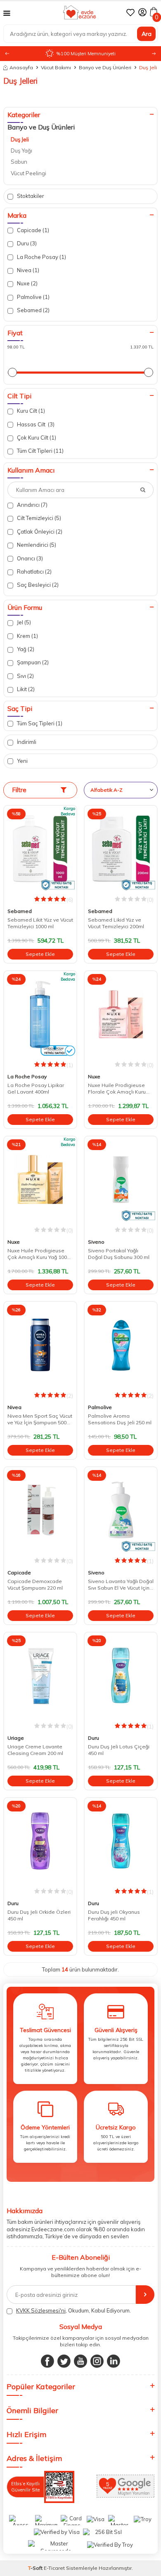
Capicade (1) (32, 230)
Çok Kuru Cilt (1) (36, 438)
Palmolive (100, 1407)
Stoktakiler (30, 196)
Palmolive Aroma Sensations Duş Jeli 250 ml (120, 1419)
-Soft (36, 2568)
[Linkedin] (114, 2361)
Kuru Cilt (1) (30, 411)
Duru (94, 1738)
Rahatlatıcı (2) (34, 572)
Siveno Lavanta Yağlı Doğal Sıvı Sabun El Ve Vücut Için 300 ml (121, 1585)
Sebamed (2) (33, 310)
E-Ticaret (54, 2568)
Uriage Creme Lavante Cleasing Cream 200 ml (35, 1750)
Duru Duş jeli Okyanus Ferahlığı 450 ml (114, 1915)
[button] (154, 54)
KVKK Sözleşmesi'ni (41, 2310)
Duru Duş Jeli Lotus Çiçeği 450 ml (119, 1750)
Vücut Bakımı (56, 67)
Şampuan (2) (32, 662)
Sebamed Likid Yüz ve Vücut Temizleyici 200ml (116, 923)
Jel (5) (23, 622)
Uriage (16, 1738)
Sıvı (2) (25, 676)
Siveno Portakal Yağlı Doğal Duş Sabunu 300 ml (119, 1254)
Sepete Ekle (40, 954)
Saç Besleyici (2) (37, 585)
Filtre (19, 790)
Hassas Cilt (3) (35, 424)
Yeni (22, 761)
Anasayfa (21, 67)
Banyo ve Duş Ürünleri (105, 67)
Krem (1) (27, 636)
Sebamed (20, 911)
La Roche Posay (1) (41, 257)
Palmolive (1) (33, 297)
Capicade (19, 1573)
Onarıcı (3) (29, 558)
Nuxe (94, 1076)
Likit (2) (25, 689)
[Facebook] (47, 2361)
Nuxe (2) (27, 283)
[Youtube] (80, 2361)
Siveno (96, 1242)
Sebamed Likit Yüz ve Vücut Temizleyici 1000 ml (40, 923)
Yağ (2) (25, 649)
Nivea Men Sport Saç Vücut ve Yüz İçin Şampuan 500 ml (40, 1419)
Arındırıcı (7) (32, 505)
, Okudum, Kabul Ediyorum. (73, 2310)
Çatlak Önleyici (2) (39, 532)
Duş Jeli (20, 139)
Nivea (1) (27, 270)
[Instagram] (97, 2361)
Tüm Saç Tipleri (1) (39, 723)
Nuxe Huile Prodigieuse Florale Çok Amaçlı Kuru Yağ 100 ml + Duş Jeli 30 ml (119, 1089)
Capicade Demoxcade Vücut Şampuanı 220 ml (35, 1584)
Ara (147, 33)
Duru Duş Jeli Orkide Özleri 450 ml (39, 1915)
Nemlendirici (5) (36, 545)
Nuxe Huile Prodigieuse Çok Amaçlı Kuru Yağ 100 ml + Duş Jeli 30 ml (37, 1254)
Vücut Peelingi (28, 173)
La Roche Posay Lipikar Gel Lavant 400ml (36, 1088)
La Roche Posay (27, 1076)
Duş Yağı (21, 151)
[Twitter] (64, 2361)
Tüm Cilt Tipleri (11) (40, 451)
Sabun (19, 162)
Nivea (14, 1407)
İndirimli (26, 742)
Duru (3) (26, 243)
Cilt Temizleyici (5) (38, 518)
